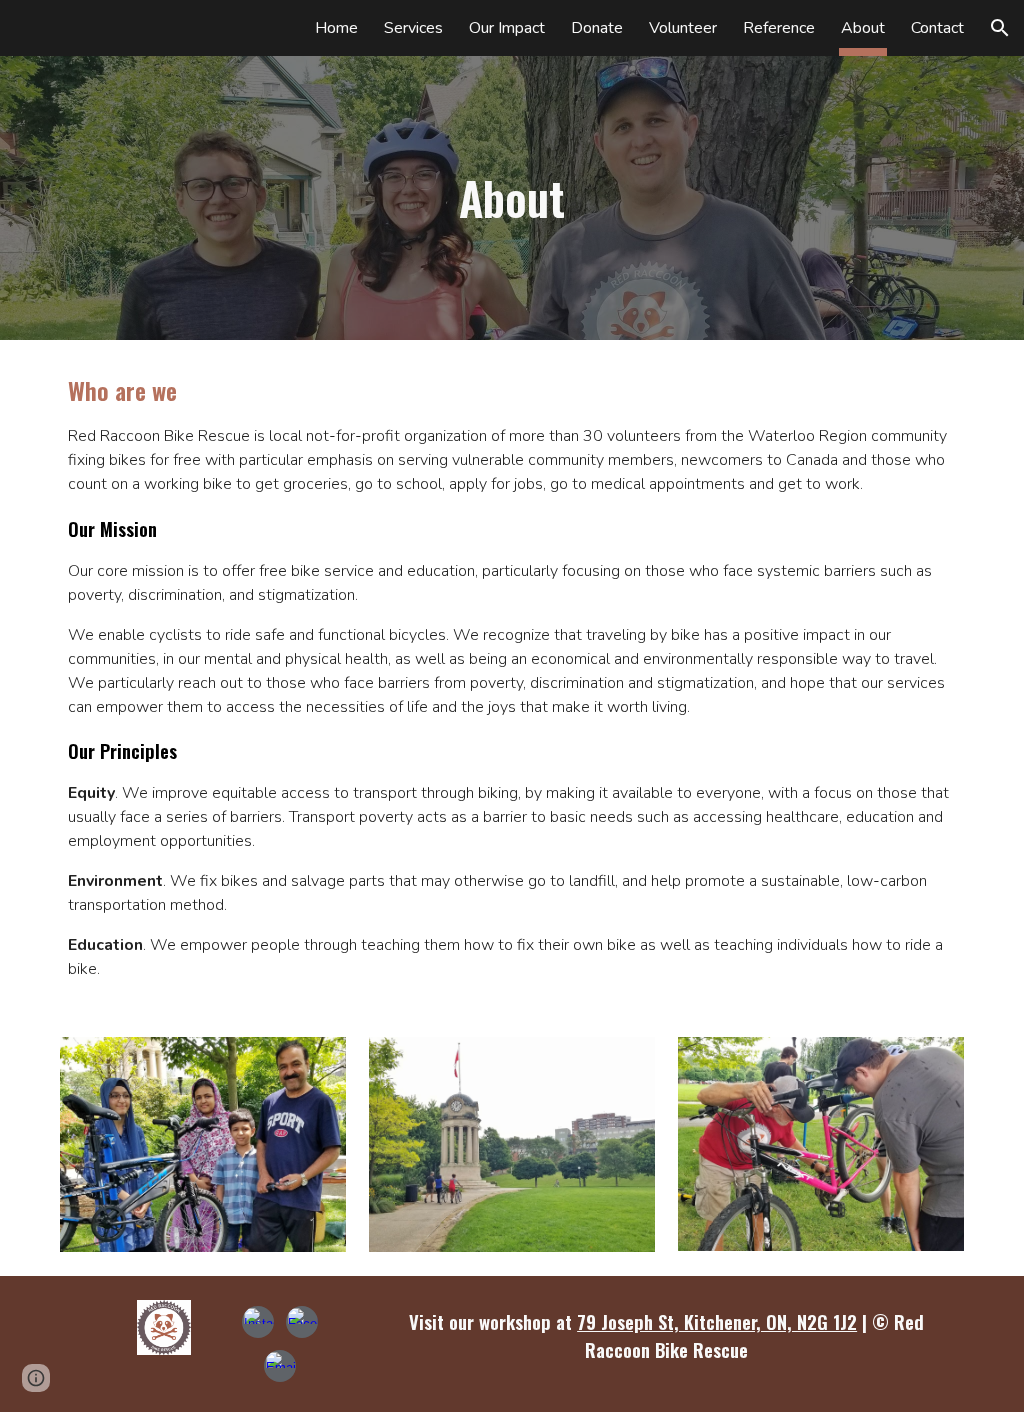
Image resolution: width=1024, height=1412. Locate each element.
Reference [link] (779, 28)
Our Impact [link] (507, 28)
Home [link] (336, 28)
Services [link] (413, 28)
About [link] (863, 28)
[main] (511, 198)
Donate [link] (597, 28)
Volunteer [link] (683, 28)
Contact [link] (937, 28)
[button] (1000, 28)
